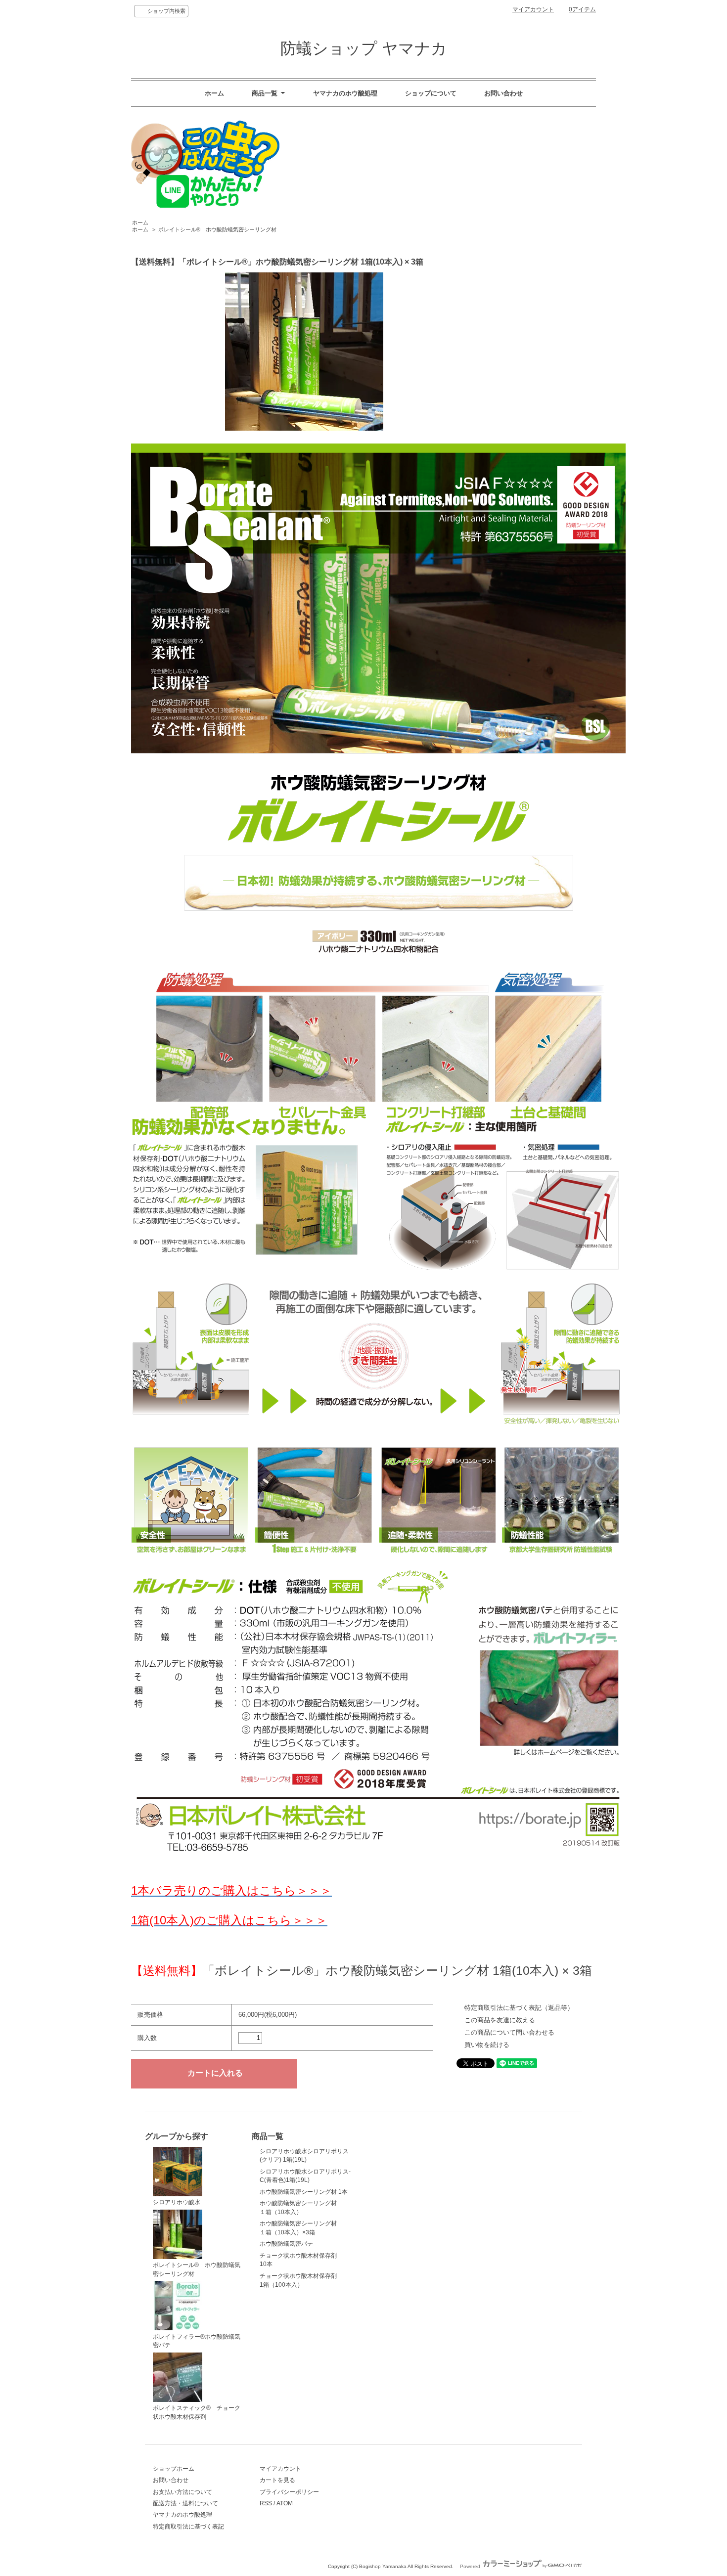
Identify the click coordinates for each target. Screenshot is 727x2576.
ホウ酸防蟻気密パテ (286, 2243)
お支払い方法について (182, 2492)
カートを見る (277, 2480)
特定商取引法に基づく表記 (188, 2526)
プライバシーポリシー (289, 2492)
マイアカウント (533, 9)
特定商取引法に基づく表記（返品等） (519, 2008)
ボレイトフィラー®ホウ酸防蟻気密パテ (197, 2341)
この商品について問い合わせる (509, 2032)
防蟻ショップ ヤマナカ (364, 48)
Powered (471, 2566)
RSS (266, 2503)
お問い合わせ (503, 93)
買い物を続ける (487, 2045)
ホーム (214, 93)
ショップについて (431, 93)
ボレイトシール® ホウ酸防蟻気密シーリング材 (217, 229)
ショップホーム (174, 2468)
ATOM (285, 2503)
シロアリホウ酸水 (177, 2202)
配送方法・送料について (185, 2503)
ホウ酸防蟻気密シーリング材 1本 (304, 2192)
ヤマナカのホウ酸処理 (345, 93)
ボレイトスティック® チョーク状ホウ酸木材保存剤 (197, 2412)
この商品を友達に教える (500, 2020)
